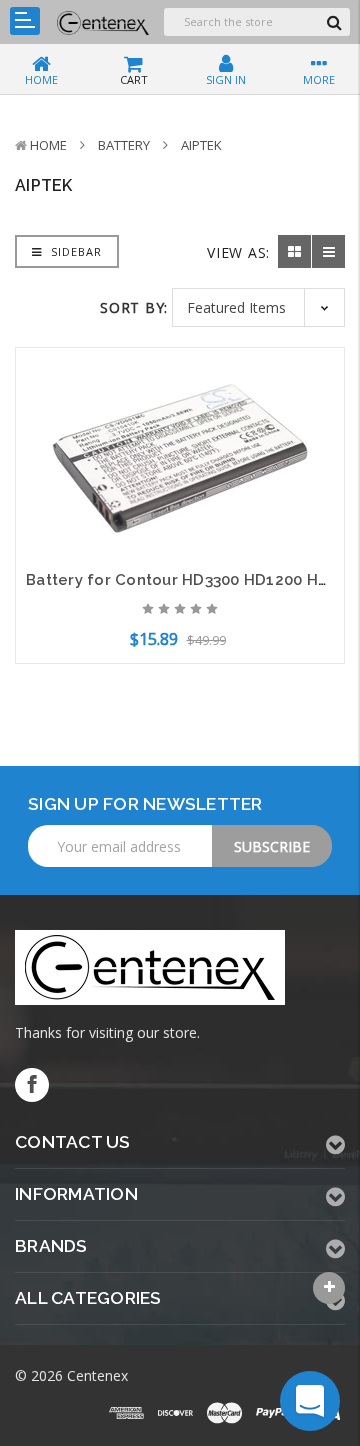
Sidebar (74, 251)
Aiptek (201, 145)
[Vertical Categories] (25, 21)
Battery (124, 145)
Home (48, 145)
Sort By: (134, 307)
